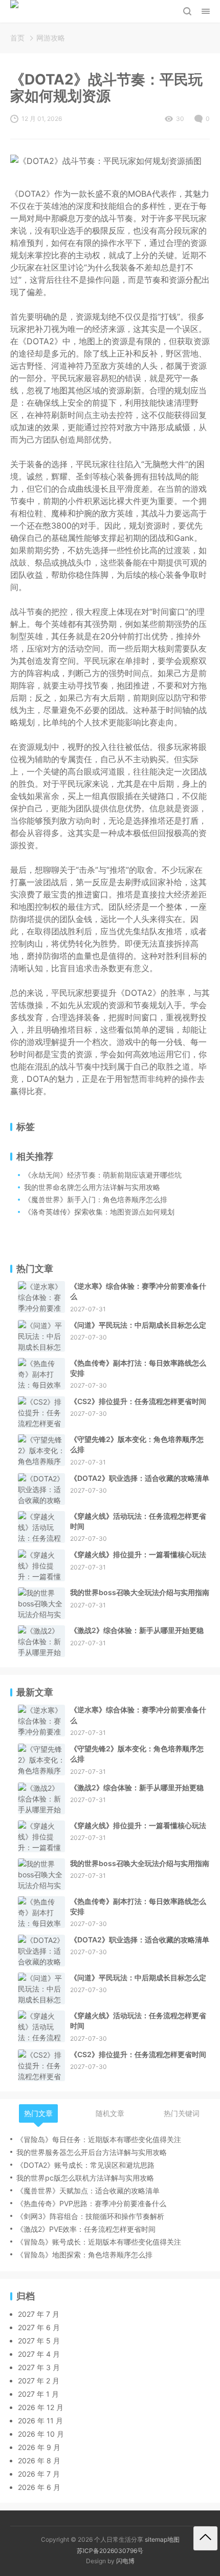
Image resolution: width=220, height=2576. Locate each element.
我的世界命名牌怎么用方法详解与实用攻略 (92, 1187)
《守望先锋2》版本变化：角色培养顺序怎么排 (137, 1444)
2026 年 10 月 (41, 2434)
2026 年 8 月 (39, 2460)
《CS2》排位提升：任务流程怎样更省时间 (138, 1401)
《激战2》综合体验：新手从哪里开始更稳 (137, 1630)
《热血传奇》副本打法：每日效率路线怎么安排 (138, 1368)
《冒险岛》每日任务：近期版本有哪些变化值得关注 (99, 2139)
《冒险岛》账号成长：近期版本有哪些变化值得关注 (99, 2242)
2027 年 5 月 (39, 2341)
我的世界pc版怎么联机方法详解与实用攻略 (85, 2178)
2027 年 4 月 (39, 2354)
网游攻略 (51, 38)
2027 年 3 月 (39, 2367)
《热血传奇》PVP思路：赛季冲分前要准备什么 (91, 2203)
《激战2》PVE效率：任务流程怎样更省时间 (86, 2229)
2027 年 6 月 (39, 2327)
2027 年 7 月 (39, 2314)
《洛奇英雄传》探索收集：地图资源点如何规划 (99, 1212)
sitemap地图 (162, 2539)
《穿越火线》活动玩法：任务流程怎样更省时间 (138, 1521)
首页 (17, 38)
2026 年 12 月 (41, 2407)
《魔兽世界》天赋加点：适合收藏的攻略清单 (88, 2191)
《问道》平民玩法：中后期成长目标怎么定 (138, 1325)
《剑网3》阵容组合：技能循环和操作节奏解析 (90, 2216)
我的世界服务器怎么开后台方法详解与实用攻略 (92, 2152)
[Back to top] (205, 2538)
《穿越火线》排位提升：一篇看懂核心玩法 (138, 1554)
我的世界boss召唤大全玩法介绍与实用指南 (140, 1592)
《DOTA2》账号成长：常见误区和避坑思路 (85, 2165)
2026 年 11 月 (40, 2421)
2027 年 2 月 (39, 2381)
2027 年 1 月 (38, 2394)
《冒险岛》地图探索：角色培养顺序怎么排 (84, 2255)
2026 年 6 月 (39, 2487)
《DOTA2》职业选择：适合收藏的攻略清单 (140, 1478)
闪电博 (125, 2561)
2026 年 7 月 (39, 2474)
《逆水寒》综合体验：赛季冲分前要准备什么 (138, 1291)
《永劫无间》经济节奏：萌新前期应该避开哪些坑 (103, 1175)
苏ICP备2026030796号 (110, 2551)
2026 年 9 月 (39, 2447)
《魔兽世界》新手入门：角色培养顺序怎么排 (96, 1199)
